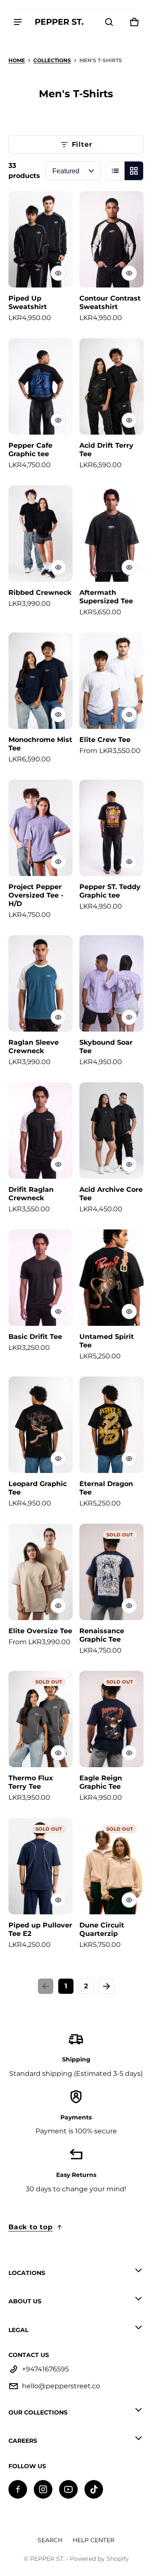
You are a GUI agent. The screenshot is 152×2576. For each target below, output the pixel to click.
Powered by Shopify (99, 2559)
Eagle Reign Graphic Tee (101, 1782)
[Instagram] (43, 2489)
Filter (82, 144)
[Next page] (106, 1986)
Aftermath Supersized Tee (106, 597)
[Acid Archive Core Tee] (111, 1131)
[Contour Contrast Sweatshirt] (111, 239)
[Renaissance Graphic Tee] (111, 1572)
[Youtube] (68, 2489)
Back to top (31, 2227)
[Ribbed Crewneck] (41, 534)
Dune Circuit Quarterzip (102, 1929)
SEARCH (50, 2540)
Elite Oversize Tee (40, 1631)
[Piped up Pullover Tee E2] (41, 1866)
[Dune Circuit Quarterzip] (111, 1866)
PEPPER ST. (47, 2559)
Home (17, 60)
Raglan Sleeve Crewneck (34, 1047)
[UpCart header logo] (59, 22)
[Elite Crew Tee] (111, 681)
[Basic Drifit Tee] (41, 1278)
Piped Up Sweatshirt (28, 302)
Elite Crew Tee (105, 740)
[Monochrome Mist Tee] (41, 681)
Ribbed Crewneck (40, 593)
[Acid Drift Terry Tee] (111, 386)
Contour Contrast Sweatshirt (110, 302)
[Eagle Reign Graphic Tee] (111, 1719)
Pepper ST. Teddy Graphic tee (110, 891)
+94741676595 (45, 2369)
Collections (52, 60)
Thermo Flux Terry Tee (31, 1782)
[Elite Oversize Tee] (41, 1572)
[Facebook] (18, 2489)
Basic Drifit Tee (35, 1337)
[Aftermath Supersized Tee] (111, 534)
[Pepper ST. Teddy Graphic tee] (111, 828)
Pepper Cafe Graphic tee (30, 450)
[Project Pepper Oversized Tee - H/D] (41, 828)
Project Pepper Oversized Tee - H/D (36, 895)
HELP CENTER (94, 2540)
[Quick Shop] (58, 273)
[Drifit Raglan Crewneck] (41, 1131)
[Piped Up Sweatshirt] (41, 239)
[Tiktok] (94, 2489)
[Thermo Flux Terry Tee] (41, 1719)
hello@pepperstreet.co (61, 2386)
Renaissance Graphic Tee (102, 1635)
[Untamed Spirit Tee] (111, 1278)
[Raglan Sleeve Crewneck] (41, 983)
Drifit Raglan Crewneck (31, 1194)
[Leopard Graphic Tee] (41, 1425)
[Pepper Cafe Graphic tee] (41, 386)
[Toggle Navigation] (18, 22)
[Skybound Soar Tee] (111, 983)
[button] (109, 22)
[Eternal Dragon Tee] (111, 1425)
